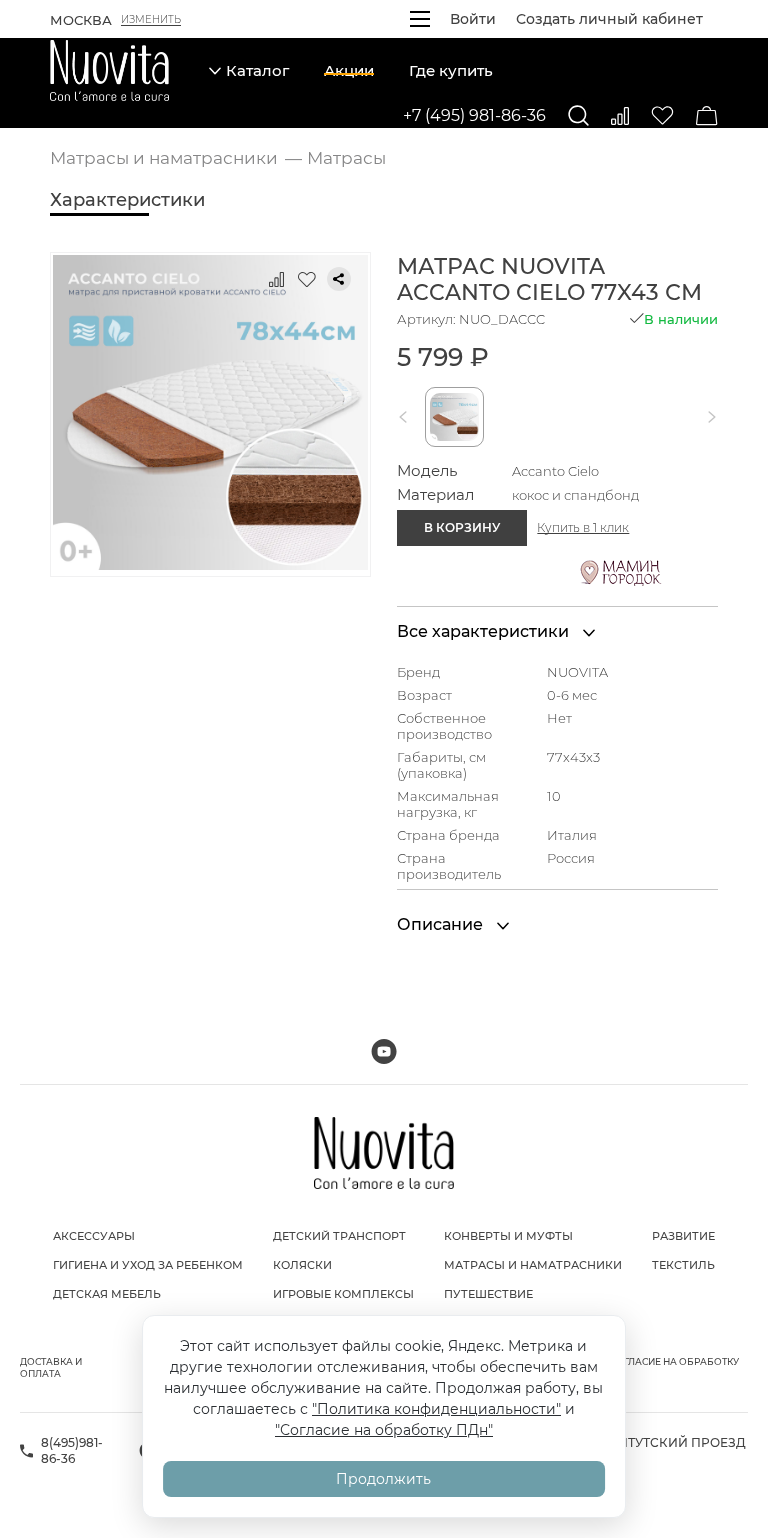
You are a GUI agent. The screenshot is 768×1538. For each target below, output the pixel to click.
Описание (442, 924)
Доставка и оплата (51, 1367)
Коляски (302, 1265)
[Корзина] (707, 116)
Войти (473, 19)
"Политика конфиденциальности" (436, 1409)
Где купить (451, 70)
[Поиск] (578, 115)
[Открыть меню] (420, 19)
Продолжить (383, 1479)
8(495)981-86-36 (72, 1450)
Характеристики (127, 200)
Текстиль (683, 1265)
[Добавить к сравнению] (277, 279)
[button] (407, 417)
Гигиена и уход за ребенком (148, 1265)
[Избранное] (662, 115)
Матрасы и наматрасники (533, 1265)
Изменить (151, 20)
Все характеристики (485, 631)
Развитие (683, 1236)
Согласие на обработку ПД (674, 1367)
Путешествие (488, 1294)
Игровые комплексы (343, 1294)
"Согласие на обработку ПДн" (384, 1430)
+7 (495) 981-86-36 (474, 115)
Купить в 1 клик (583, 528)
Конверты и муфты (508, 1236)
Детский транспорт (339, 1236)
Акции (349, 70)
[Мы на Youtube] (384, 1051)
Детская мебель (107, 1294)
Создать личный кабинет (609, 19)
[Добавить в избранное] (307, 279)
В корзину (462, 527)
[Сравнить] (620, 116)
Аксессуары (94, 1236)
